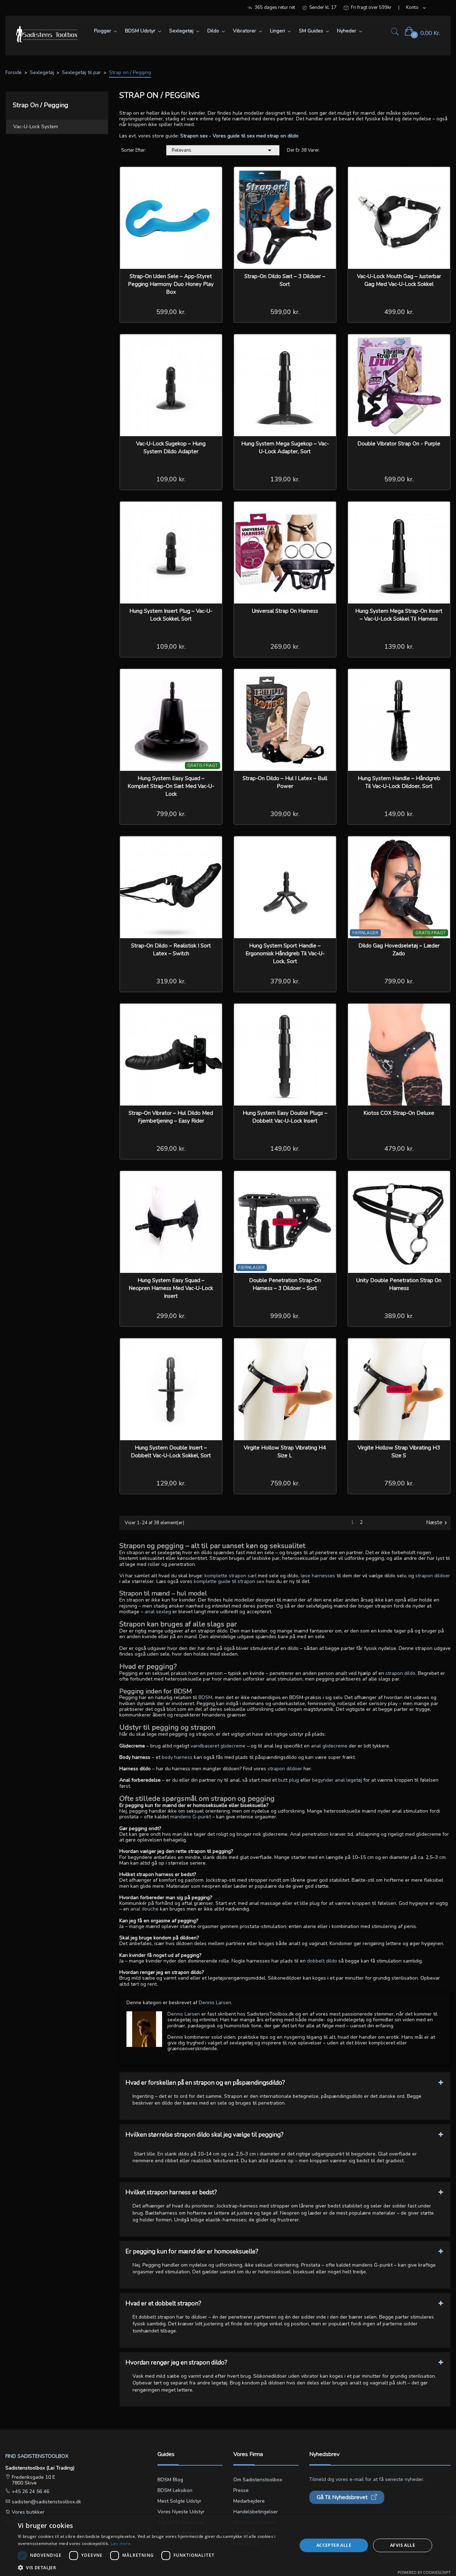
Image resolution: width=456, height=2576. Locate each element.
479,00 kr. (399, 1149)
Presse (241, 2490)
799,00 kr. (171, 814)
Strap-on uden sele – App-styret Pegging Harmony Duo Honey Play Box (171, 284)
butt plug (289, 1780)
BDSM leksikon (175, 2490)
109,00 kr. (171, 479)
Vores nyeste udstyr (181, 2512)
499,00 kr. (399, 312)
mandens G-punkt (191, 1817)
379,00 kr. (285, 981)
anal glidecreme (329, 1746)
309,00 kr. (285, 814)
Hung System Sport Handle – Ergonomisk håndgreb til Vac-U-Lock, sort (285, 953)
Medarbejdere (249, 2501)
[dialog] (228, 2545)
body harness (177, 1757)
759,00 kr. (285, 1483)
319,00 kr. (171, 981)
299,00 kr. (171, 1316)
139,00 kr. (285, 479)
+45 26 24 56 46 (30, 2491)
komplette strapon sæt (230, 1576)
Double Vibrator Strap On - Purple (399, 444)
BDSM (205, 1697)
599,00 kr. (171, 312)
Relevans (223, 150)
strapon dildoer (433, 1576)
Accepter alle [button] (334, 2545)
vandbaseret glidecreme (218, 1746)
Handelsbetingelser (256, 2512)
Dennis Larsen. (216, 2003)
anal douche (144, 1909)
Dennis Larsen (184, 2014)
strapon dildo (400, 1673)
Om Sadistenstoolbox (258, 2480)
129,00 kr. (171, 1483)
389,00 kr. (399, 1316)
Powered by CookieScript (424, 2572)
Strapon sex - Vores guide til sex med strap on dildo (239, 136)
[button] (153, 2567)
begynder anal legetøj (337, 1780)
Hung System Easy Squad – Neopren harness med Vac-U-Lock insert (171, 1288)
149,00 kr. (399, 814)
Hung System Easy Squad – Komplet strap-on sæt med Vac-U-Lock (171, 786)
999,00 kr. (285, 1316)
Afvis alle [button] (403, 2545)
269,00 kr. (285, 647)
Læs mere (121, 2543)
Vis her (212, 177)
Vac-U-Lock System (36, 127)
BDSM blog (170, 2480)
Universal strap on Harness (285, 611)
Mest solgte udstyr (179, 2501)
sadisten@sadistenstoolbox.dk (46, 2502)
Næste (437, 1523)
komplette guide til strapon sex (229, 1581)
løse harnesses (318, 1576)
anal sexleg (158, 1612)
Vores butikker (27, 2512)
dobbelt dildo (322, 1961)
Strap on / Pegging (41, 105)
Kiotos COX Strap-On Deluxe (399, 1113)
